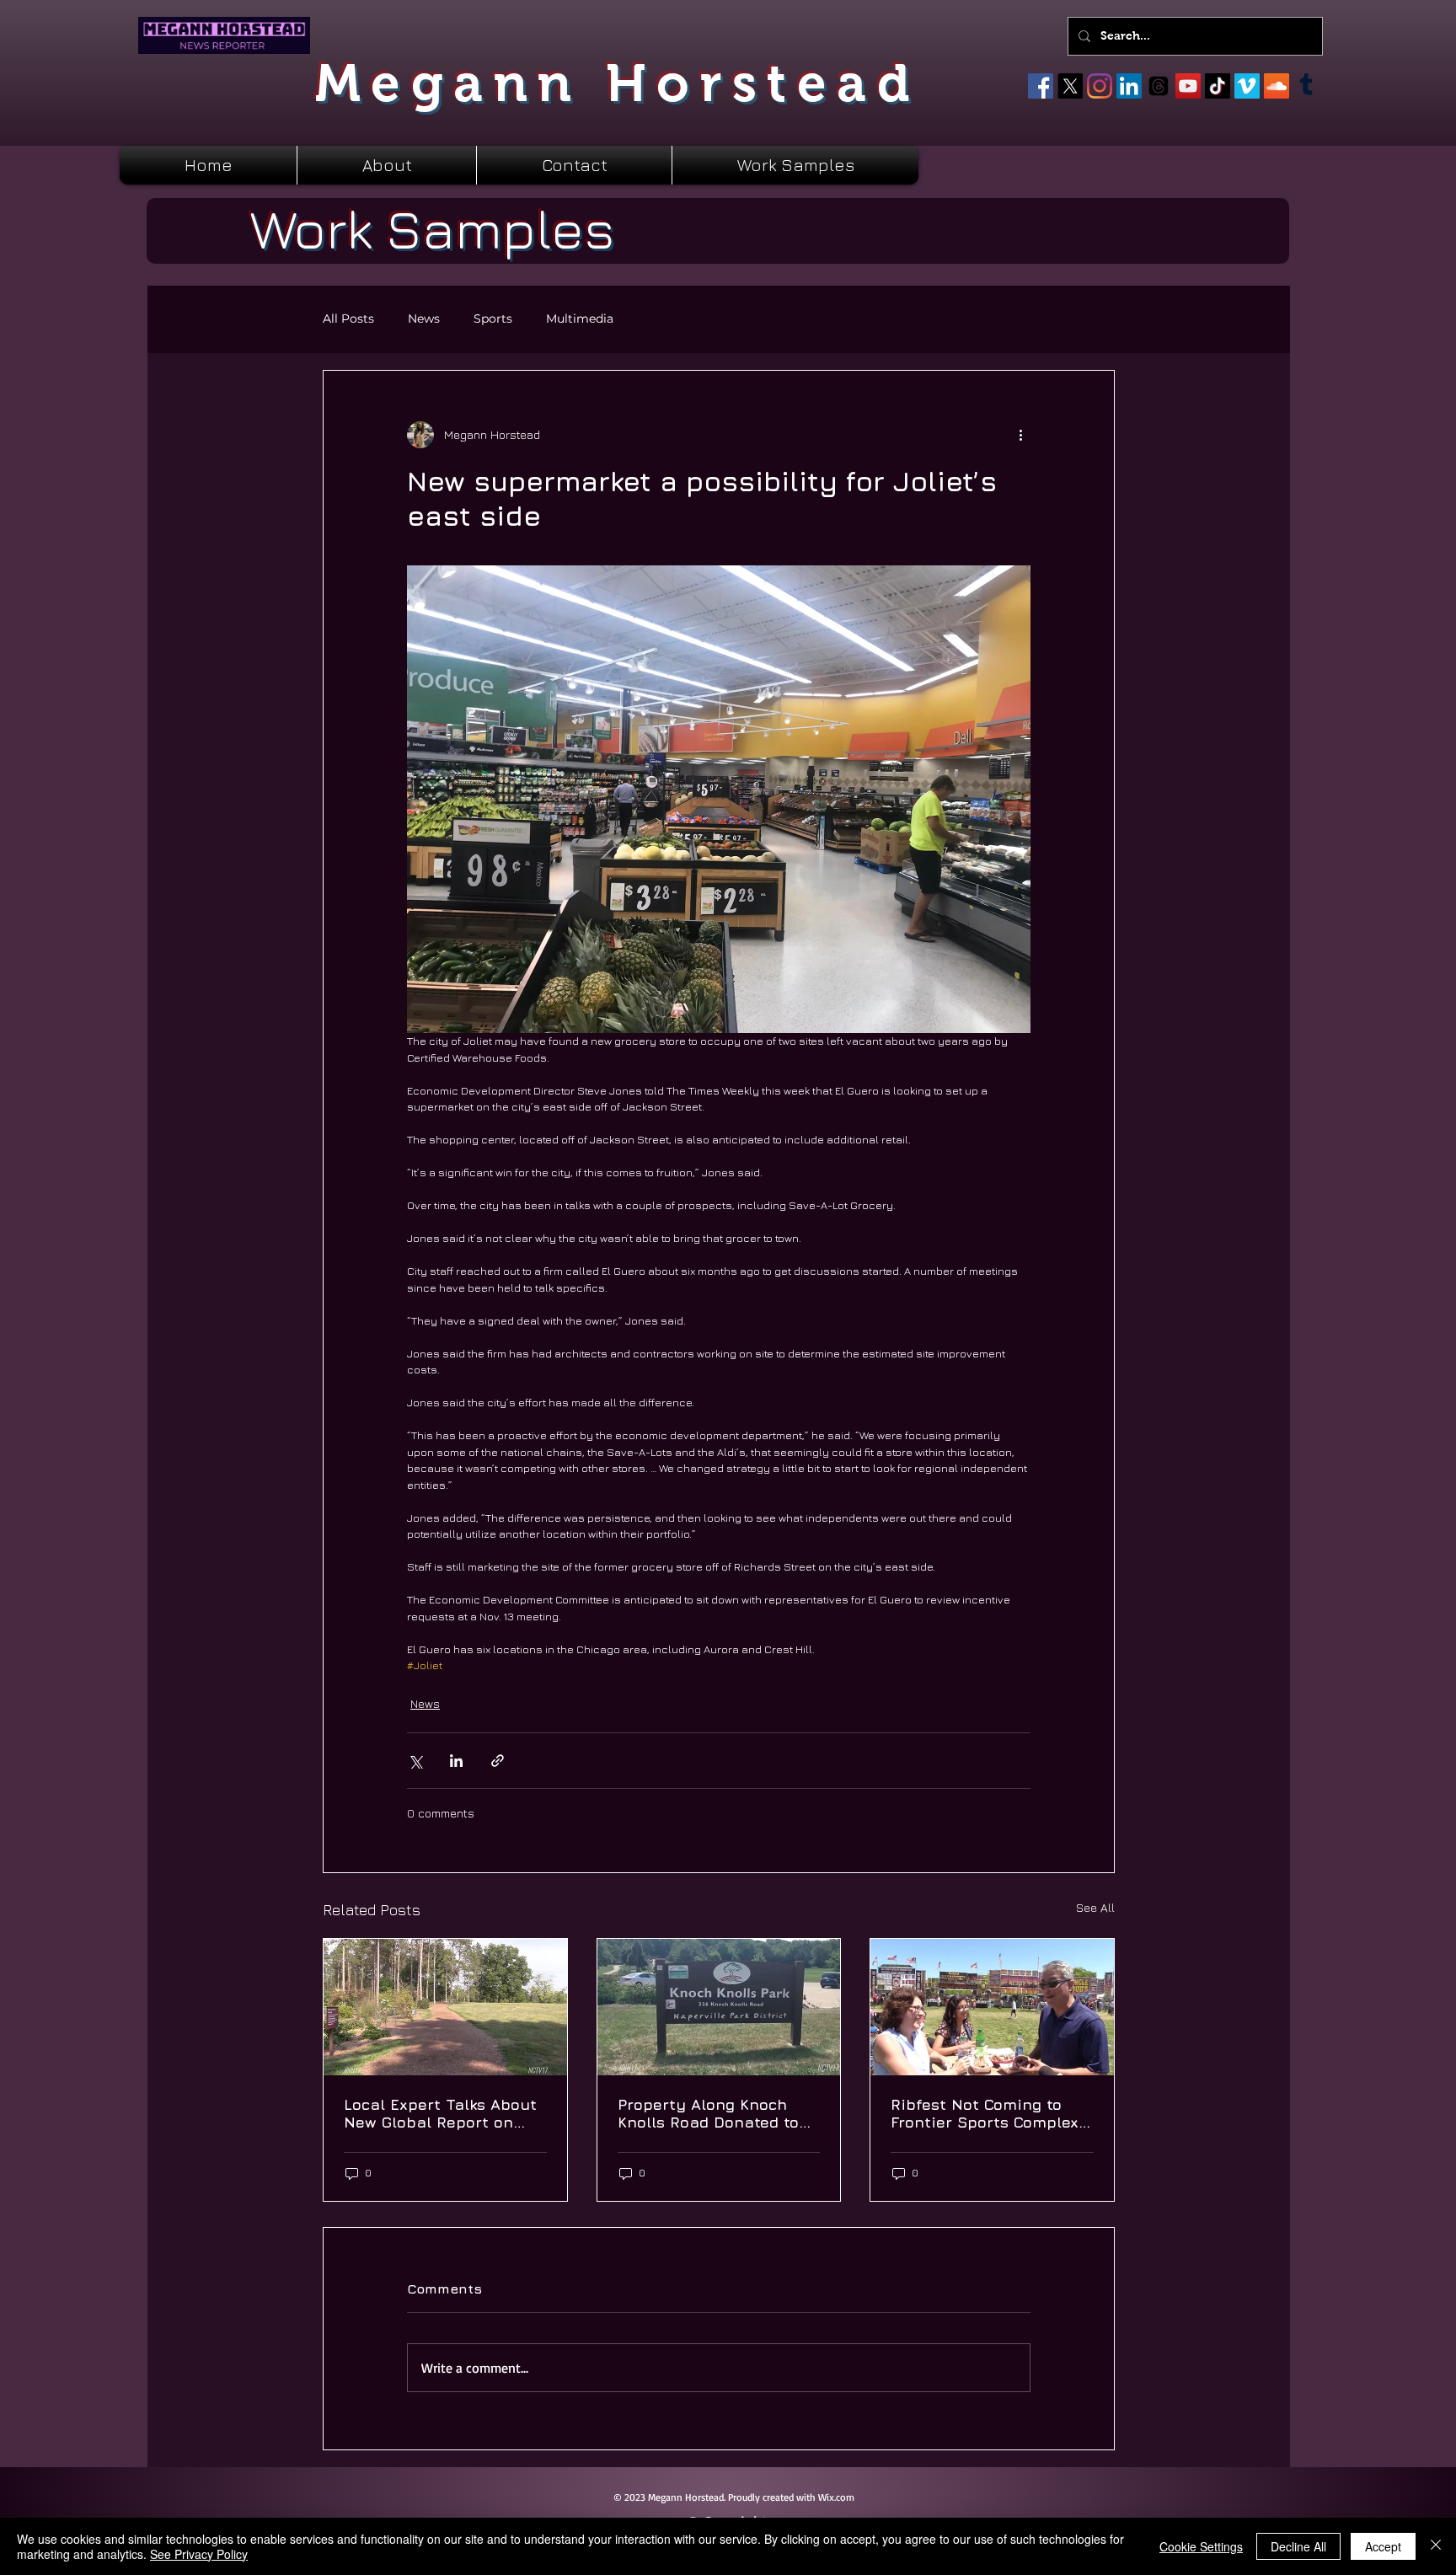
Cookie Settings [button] (1201, 2546)
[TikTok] (1218, 86)
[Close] (1436, 2546)
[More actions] (1020, 435)
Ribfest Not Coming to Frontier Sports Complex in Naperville (985, 2113)
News (424, 319)
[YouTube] (1188, 86)
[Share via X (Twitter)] (415, 1761)
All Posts (348, 319)
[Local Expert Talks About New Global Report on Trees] (445, 2007)
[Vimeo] (1247, 86)
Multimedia (580, 319)
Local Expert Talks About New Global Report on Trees (440, 2113)
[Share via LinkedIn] (456, 1761)
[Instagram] (1100, 86)
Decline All (1298, 2546)
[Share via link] (498, 1761)
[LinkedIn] (1129, 86)
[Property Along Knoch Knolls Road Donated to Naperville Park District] (719, 2007)
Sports (493, 319)
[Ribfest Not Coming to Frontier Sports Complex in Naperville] (992, 2007)
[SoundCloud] (1277, 86)
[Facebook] (1041, 86)
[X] (1070, 86)
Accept (1383, 2546)
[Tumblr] (1306, 86)
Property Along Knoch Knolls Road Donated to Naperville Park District (709, 2113)
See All (1095, 1907)
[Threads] (1159, 86)
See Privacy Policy (199, 2554)
